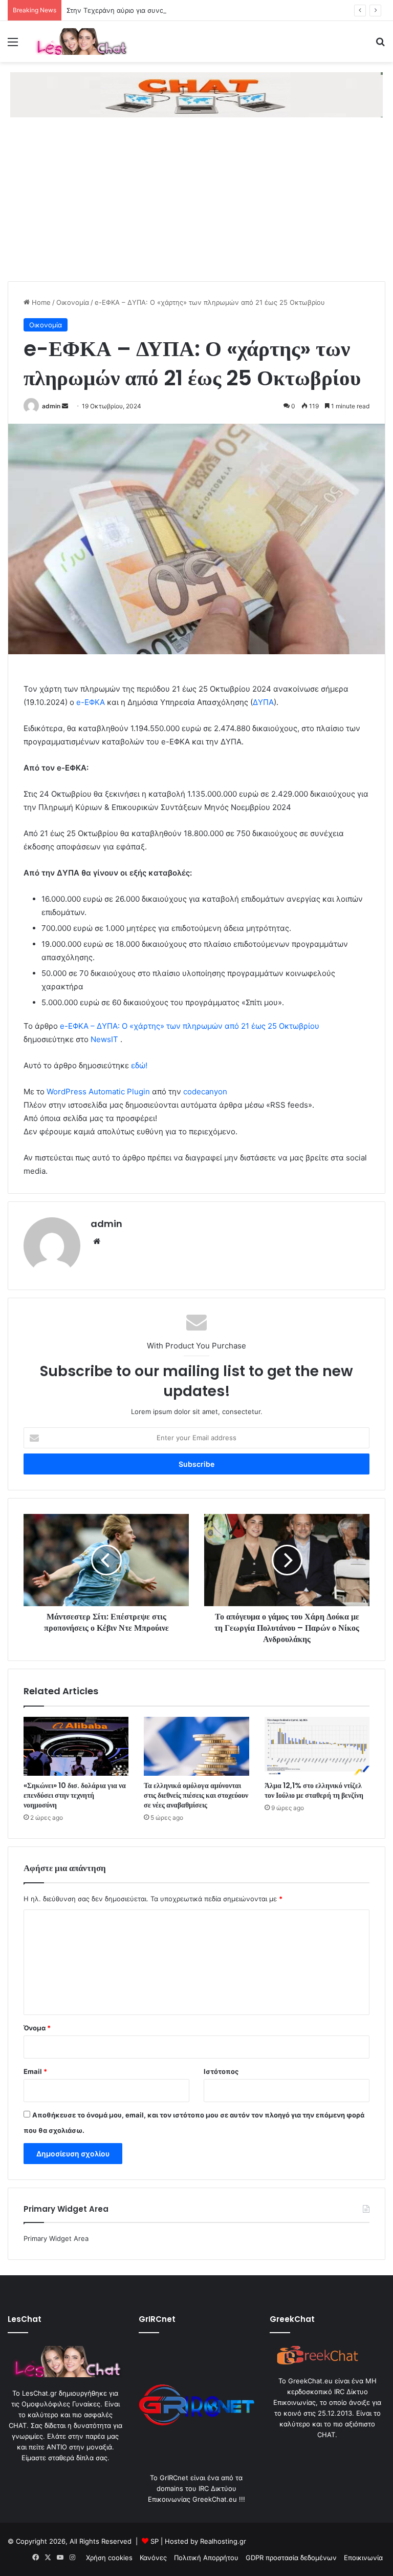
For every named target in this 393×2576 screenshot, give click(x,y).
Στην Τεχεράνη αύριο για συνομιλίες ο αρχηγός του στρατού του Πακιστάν (185, 10)
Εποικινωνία (363, 2558)
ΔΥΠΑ (263, 702)
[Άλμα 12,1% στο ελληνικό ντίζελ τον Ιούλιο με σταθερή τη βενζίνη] (317, 1747)
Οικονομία (73, 302)
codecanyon (205, 1092)
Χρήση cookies (109, 2558)
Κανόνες (153, 2558)
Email (35, 2071)
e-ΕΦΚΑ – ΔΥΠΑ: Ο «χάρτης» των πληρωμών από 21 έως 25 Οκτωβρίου (190, 1026)
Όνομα (37, 2028)
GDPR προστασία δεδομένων (291, 2558)
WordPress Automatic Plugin (98, 1092)
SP (155, 2541)
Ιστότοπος (221, 2071)
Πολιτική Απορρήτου (206, 2558)
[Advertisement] (196, 204)
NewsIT (104, 1039)
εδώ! (139, 1065)
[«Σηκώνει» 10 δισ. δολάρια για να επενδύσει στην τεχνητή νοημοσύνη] (76, 1747)
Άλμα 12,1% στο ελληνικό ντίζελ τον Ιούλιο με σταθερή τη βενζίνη (314, 1790)
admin (51, 406)
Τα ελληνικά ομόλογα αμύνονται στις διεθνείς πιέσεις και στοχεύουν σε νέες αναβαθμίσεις (196, 1795)
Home (40, 302)
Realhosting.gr (223, 2541)
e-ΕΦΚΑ (90, 702)
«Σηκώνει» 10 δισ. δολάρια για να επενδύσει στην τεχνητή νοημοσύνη (75, 1795)
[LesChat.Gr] (80, 41)
